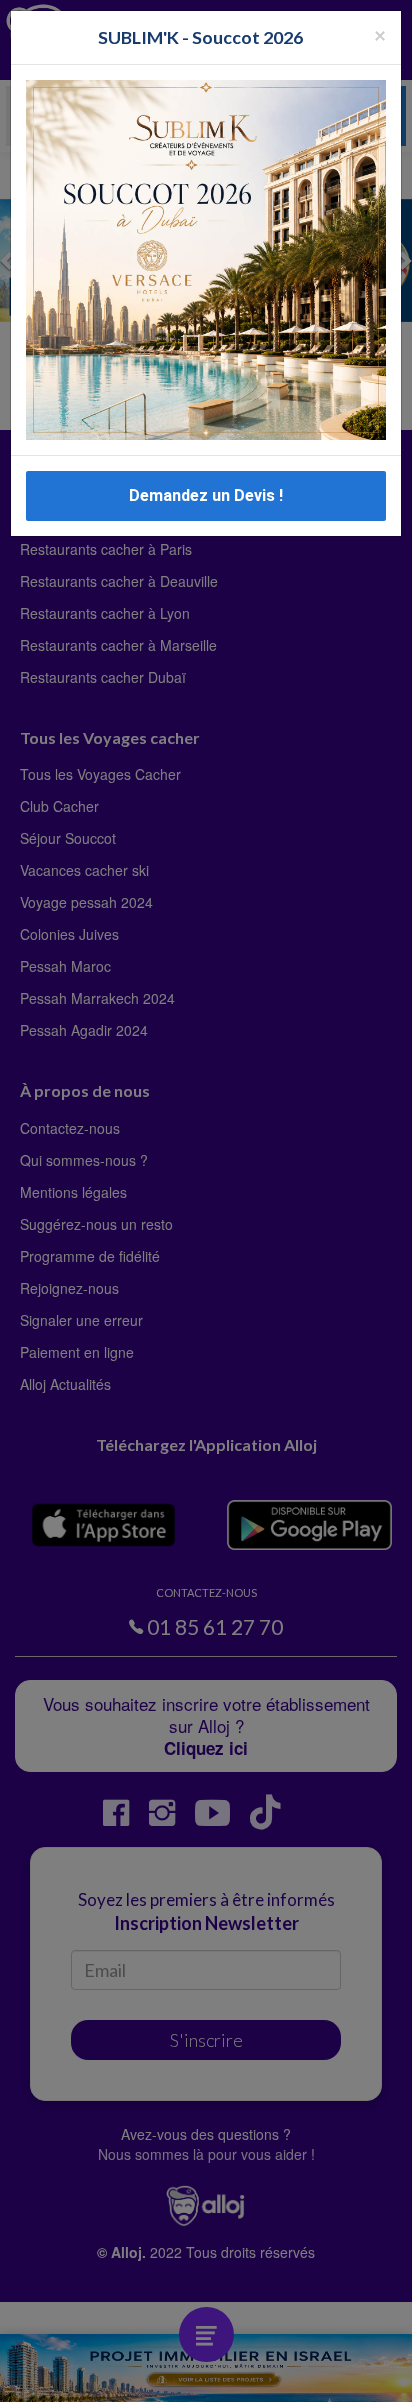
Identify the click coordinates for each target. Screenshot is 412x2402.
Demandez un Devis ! (206, 495)
